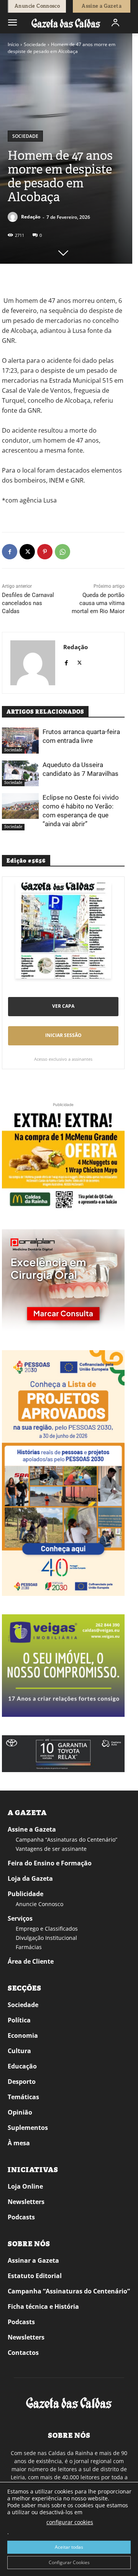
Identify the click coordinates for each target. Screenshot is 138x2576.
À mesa (19, 2143)
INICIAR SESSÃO (63, 1035)
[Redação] (14, 217)
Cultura (19, 2051)
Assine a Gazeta (32, 1829)
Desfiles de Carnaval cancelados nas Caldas (28, 603)
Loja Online (25, 2186)
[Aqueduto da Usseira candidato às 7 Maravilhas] (20, 773)
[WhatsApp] (62, 552)
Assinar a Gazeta (33, 2260)
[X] (27, 552)
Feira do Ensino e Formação (50, 1863)
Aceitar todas (69, 2547)
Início (13, 44)
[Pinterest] (45, 552)
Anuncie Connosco (39, 1904)
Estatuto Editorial (35, 2276)
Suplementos (28, 2128)
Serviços (20, 1918)
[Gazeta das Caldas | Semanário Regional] (66, 23)
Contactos (23, 2353)
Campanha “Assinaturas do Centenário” (67, 1839)
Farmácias (29, 1947)
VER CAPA (63, 1006)
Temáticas (23, 2097)
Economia (23, 2035)
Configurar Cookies (69, 2562)
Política (19, 2020)
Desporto (22, 2082)
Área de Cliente (31, 1961)
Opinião (20, 2112)
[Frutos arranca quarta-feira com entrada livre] (20, 740)
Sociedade (35, 44)
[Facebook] (10, 552)
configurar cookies (70, 2522)
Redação (31, 217)
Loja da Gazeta (30, 1878)
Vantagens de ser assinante (51, 1849)
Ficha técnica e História (43, 2306)
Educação (22, 2066)
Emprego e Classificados (47, 1929)
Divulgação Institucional (46, 1938)
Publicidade (25, 1894)
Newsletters (26, 2202)
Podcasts (21, 2217)
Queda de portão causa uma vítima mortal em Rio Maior (98, 603)
